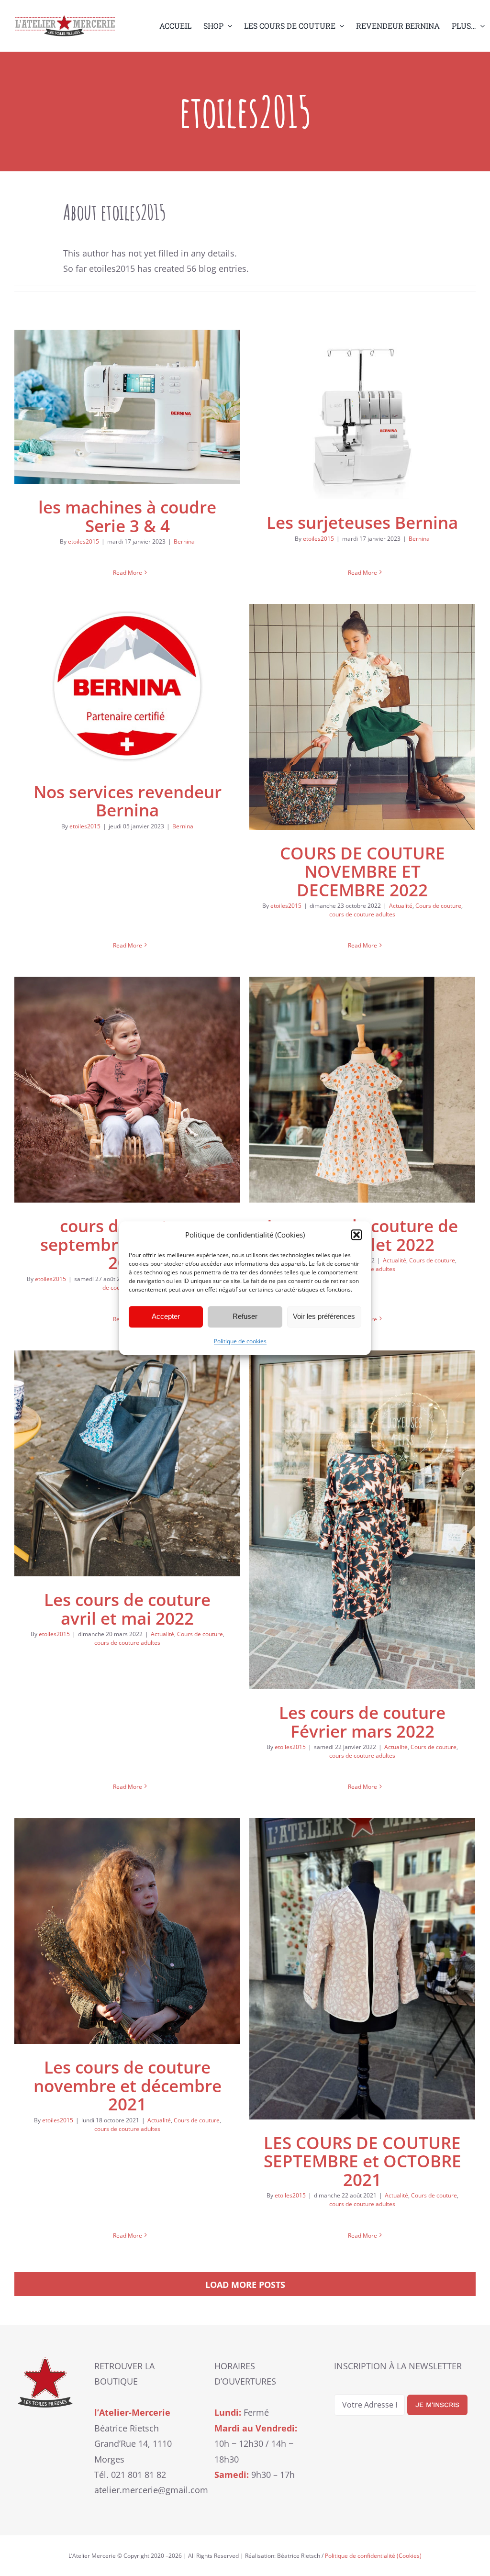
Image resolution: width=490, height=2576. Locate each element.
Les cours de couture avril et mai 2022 (127, 1609)
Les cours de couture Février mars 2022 (362, 1722)
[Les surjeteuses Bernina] (362, 414)
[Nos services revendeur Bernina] (127, 686)
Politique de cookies (240, 1341)
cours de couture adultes (362, 914)
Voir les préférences (324, 1316)
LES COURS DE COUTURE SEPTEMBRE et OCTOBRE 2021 (362, 2161)
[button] (356, 1235)
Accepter (166, 1316)
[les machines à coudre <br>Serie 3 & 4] (127, 407)
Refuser (245, 1316)
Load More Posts (245, 2285)
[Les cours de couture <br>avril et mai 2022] (127, 1463)
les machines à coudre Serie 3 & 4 (127, 516)
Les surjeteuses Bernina (362, 522)
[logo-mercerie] (65, 20)
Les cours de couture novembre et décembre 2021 (128, 2085)
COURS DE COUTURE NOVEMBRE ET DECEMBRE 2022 (362, 871)
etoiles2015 (84, 541)
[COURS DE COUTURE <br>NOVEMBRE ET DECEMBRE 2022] (362, 717)
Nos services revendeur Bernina (128, 801)
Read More (128, 573)
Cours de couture (438, 906)
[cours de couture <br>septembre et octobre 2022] (127, 1090)
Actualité (401, 906)
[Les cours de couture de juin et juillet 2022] (362, 1090)
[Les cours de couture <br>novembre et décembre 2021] (127, 1931)
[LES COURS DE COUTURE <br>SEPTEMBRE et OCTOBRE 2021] (362, 1969)
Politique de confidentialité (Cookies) (373, 2556)
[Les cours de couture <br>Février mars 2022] (362, 1520)
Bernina (184, 541)
